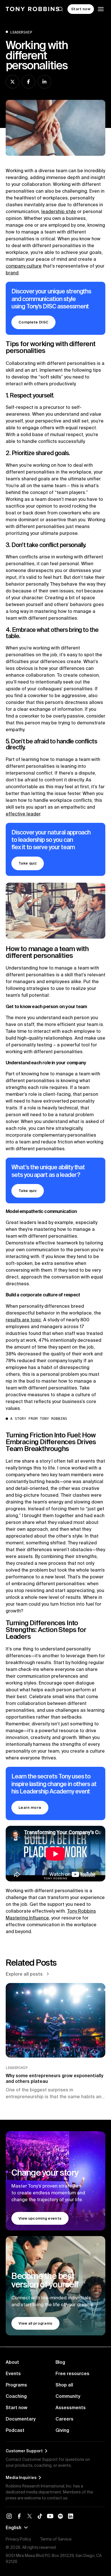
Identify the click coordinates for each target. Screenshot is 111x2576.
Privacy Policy (18, 2539)
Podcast (15, 2430)
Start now (17, 2407)
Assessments (71, 2407)
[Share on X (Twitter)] (13, 82)
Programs (16, 2385)
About (12, 2362)
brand (12, 273)
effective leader (23, 814)
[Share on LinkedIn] (44, 82)
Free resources (72, 2373)
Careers (64, 2419)
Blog (60, 2362)
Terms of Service (56, 2539)
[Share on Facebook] (28, 82)
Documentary (21, 2419)
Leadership (21, 32)
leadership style (59, 211)
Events (13, 2373)
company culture (24, 266)
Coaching (16, 2396)
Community (68, 2396)
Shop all (64, 2385)
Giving (62, 2430)
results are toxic (23, 1320)
